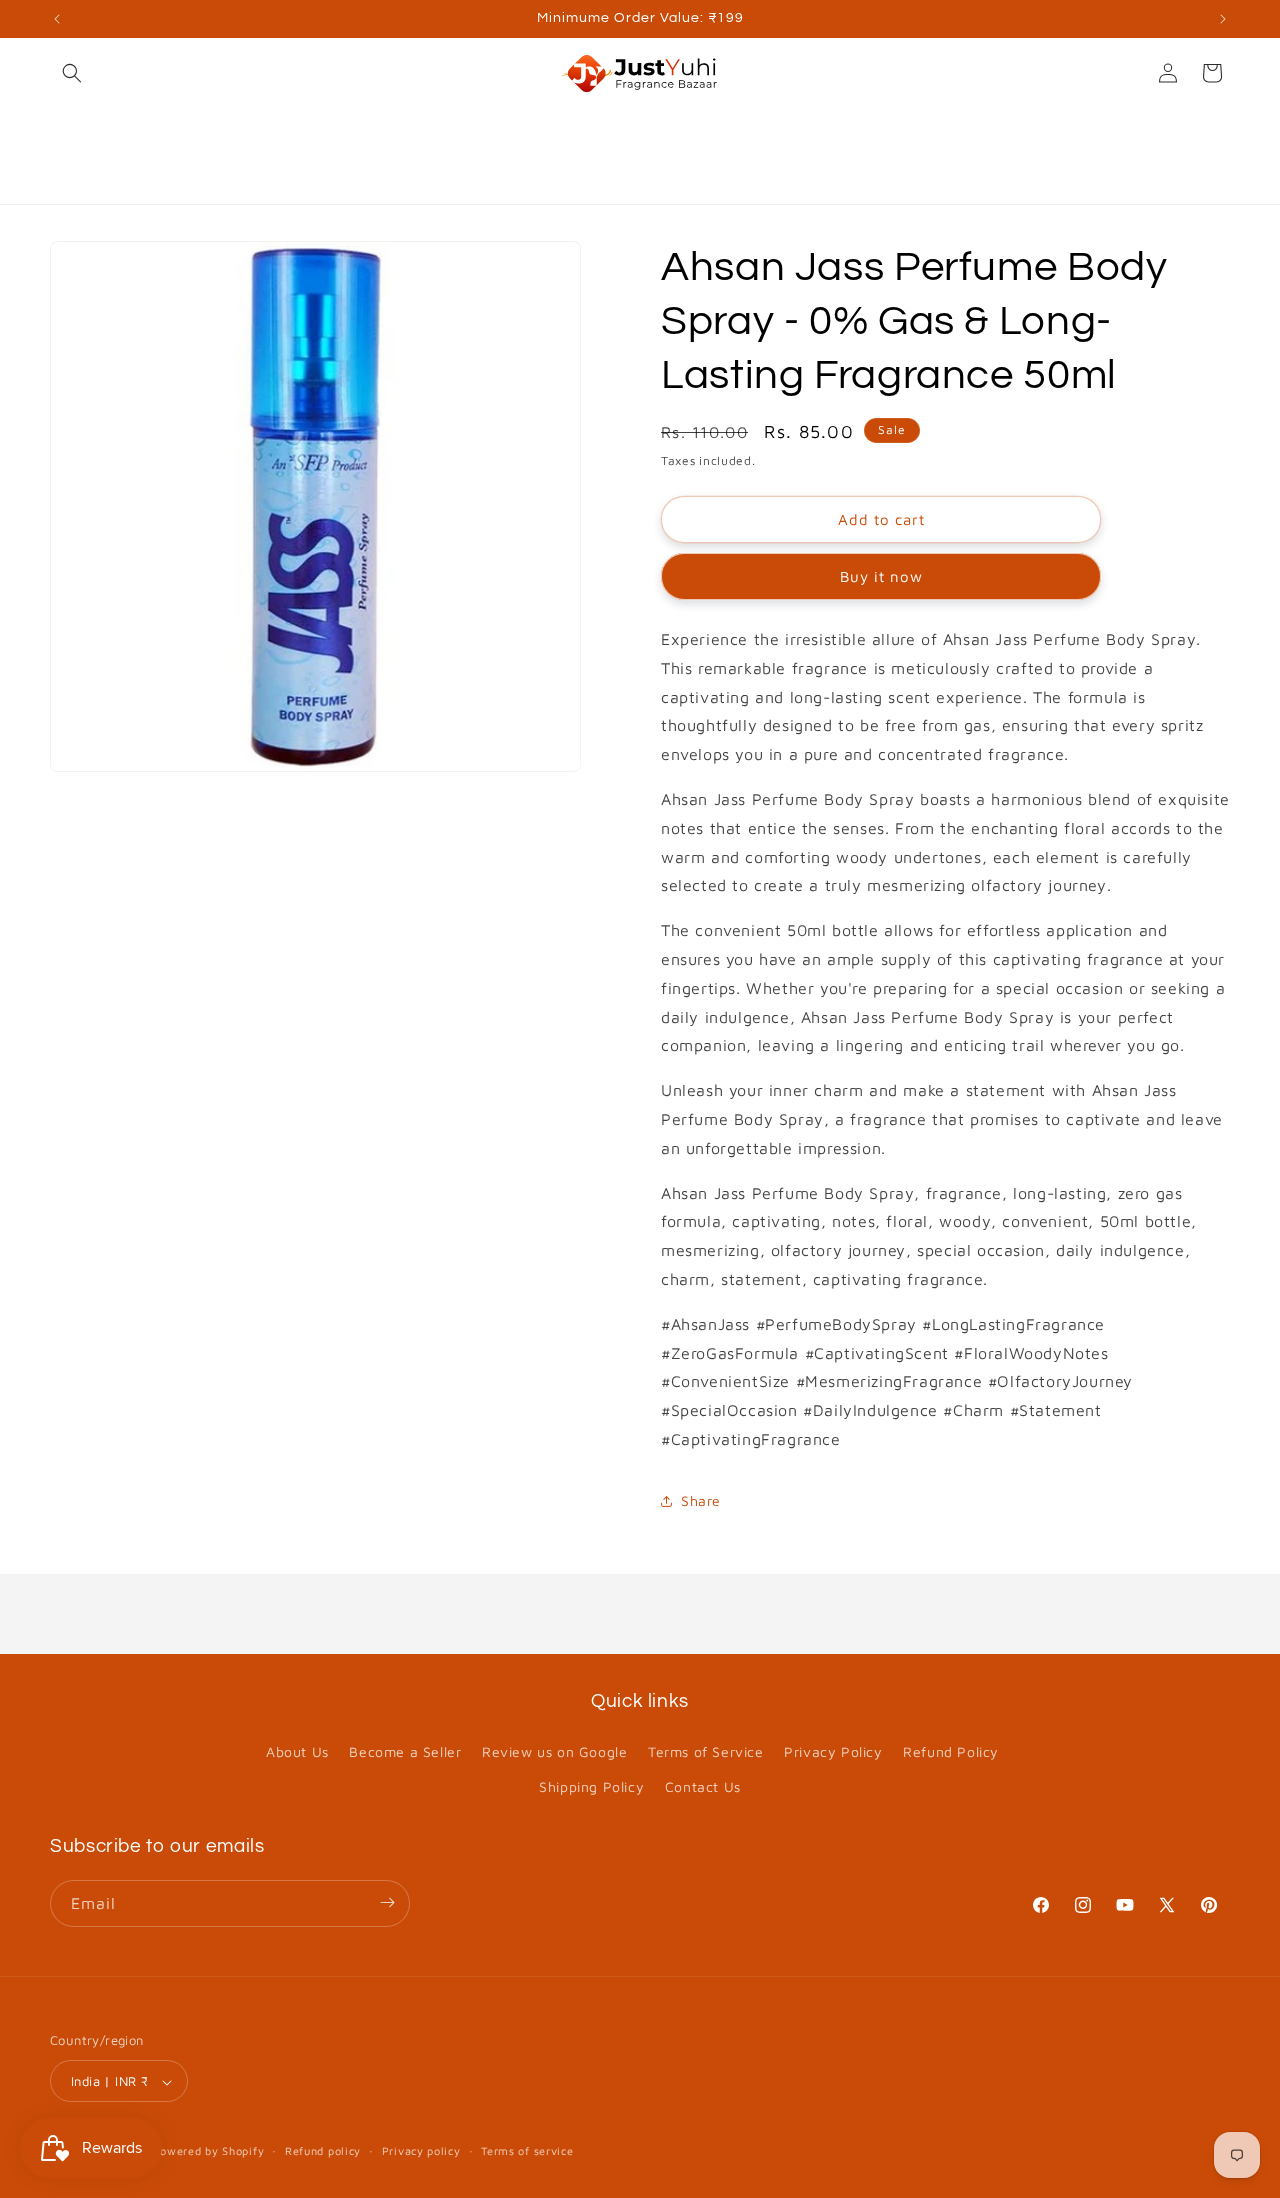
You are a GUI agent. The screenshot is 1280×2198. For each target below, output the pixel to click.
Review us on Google (554, 1751)
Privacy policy (421, 2150)
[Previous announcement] (57, 19)
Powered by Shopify (209, 2151)
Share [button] (701, 1500)
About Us (297, 1751)
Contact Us (703, 1787)
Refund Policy (951, 1751)
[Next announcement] (1223, 19)
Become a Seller (405, 1751)
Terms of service (527, 2150)
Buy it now (881, 576)
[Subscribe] (387, 1902)
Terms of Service (706, 1751)
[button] (72, 73)
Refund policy (323, 2150)
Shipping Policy (591, 1787)
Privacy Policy (833, 1751)
